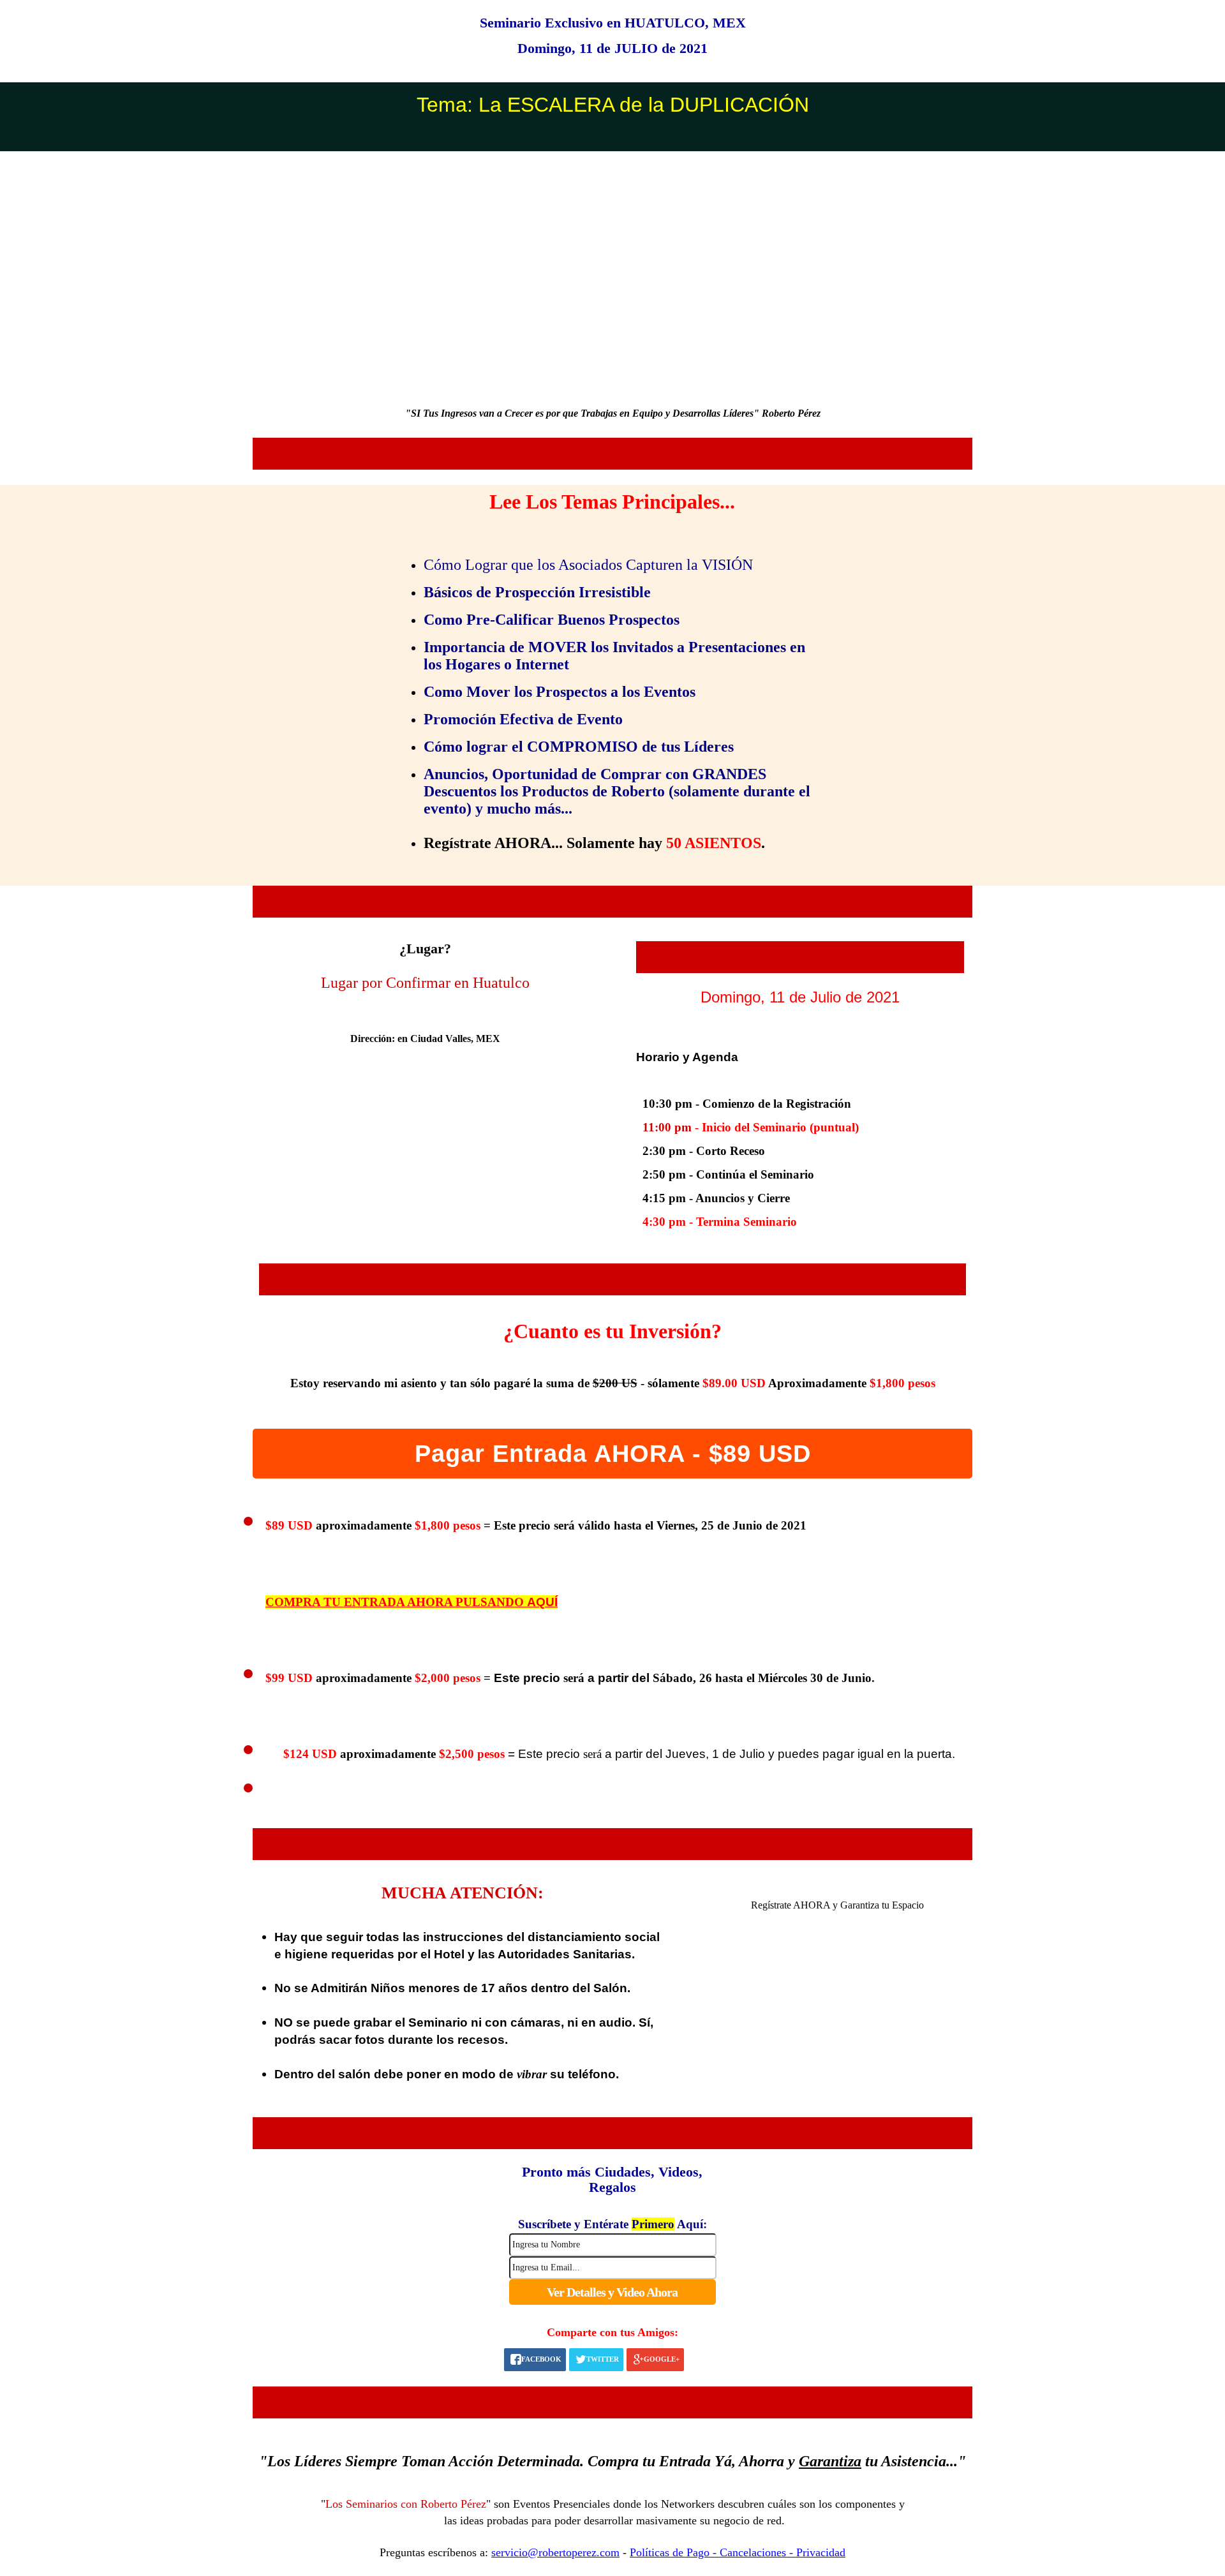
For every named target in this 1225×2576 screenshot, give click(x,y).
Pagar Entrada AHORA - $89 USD (613, 1454)
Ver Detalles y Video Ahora (612, 2292)
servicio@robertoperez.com (555, 2552)
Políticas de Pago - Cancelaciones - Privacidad (738, 2552)
